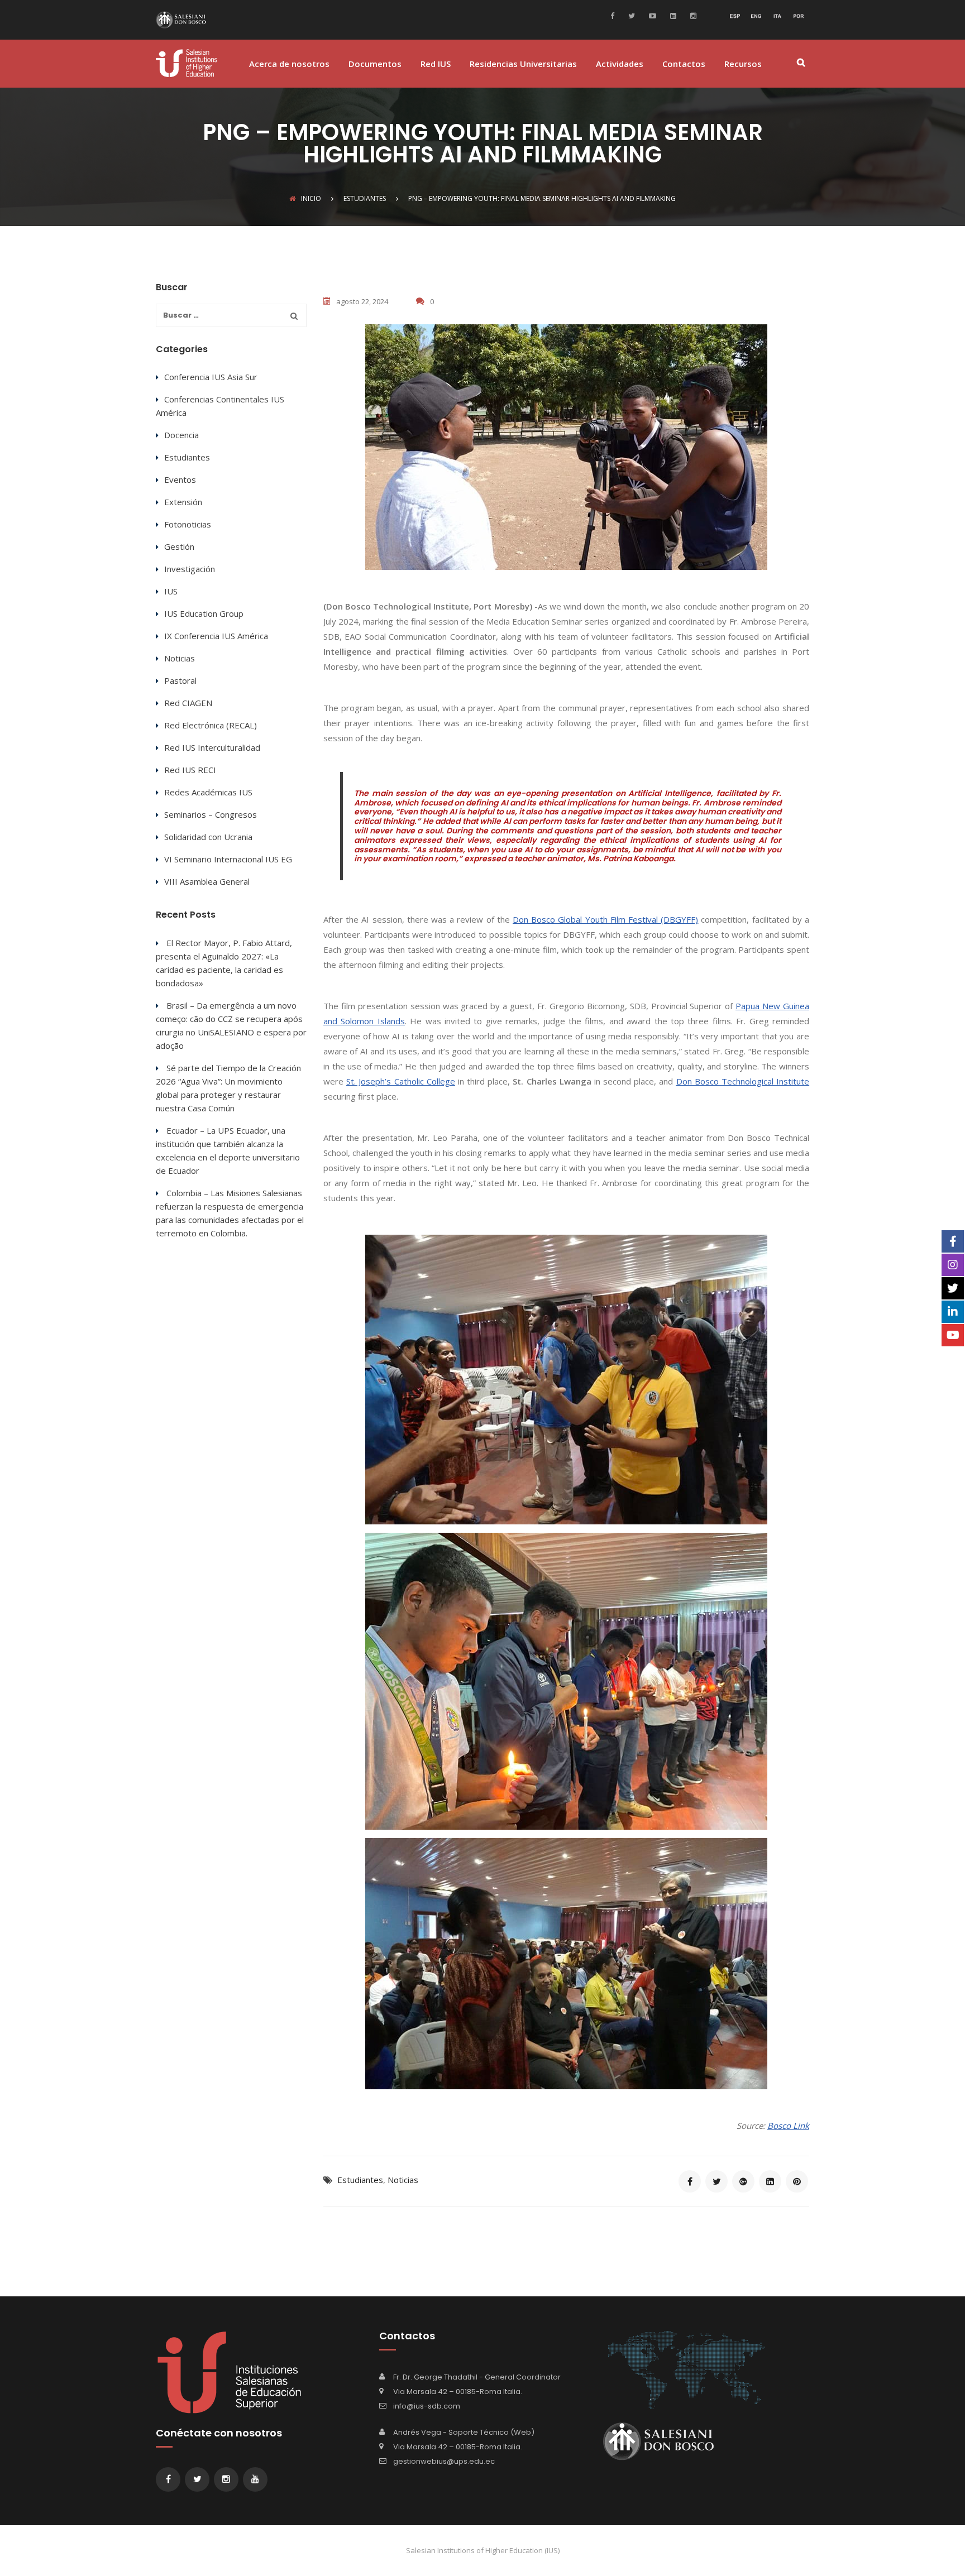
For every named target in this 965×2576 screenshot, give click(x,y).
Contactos (684, 64)
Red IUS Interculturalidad (212, 747)
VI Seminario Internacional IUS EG (228, 859)
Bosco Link (788, 2126)
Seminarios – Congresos (211, 814)
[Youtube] (651, 15)
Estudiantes (360, 2180)
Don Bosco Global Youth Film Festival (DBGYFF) (605, 919)
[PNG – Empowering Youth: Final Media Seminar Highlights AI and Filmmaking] (690, 2181)
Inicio (311, 198)
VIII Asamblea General (207, 881)
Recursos (743, 64)
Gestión (179, 546)
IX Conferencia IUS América (216, 636)
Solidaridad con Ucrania (208, 837)
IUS (171, 591)
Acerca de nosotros (289, 64)
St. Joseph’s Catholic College (401, 1081)
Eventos (180, 479)
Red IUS (436, 64)
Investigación (190, 569)
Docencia (181, 435)
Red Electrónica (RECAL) (211, 725)
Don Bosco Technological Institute (743, 1081)
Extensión (183, 502)
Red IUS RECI (190, 770)
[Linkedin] (672, 15)
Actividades (620, 64)
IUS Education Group (204, 613)
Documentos (375, 64)
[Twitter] (630, 15)
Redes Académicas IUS (208, 792)
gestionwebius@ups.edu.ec (444, 2461)
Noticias (403, 2180)
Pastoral (180, 680)
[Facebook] (615, 15)
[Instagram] (692, 15)
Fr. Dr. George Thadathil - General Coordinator (477, 2377)
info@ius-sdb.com (427, 2406)
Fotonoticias (188, 524)
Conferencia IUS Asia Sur (211, 377)
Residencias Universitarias (523, 64)
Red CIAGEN (188, 703)
